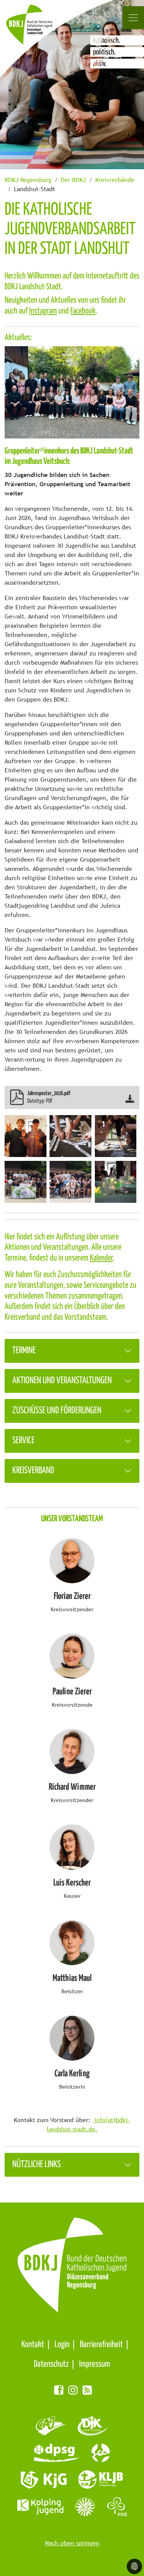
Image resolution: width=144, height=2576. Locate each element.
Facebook (83, 311)
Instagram (43, 311)
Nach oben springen (72, 2543)
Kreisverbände (115, 180)
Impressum (95, 2364)
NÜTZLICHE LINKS (36, 2165)
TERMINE (24, 1351)
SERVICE (23, 1441)
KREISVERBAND (33, 1471)
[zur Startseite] (38, 29)
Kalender (101, 1258)
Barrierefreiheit (101, 2345)
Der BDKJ (73, 180)
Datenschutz (51, 2364)
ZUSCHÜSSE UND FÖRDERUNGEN (57, 1411)
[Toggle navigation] (133, 18)
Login (62, 2345)
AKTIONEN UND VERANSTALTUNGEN (62, 1381)
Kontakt (33, 2345)
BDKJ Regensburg (28, 180)
